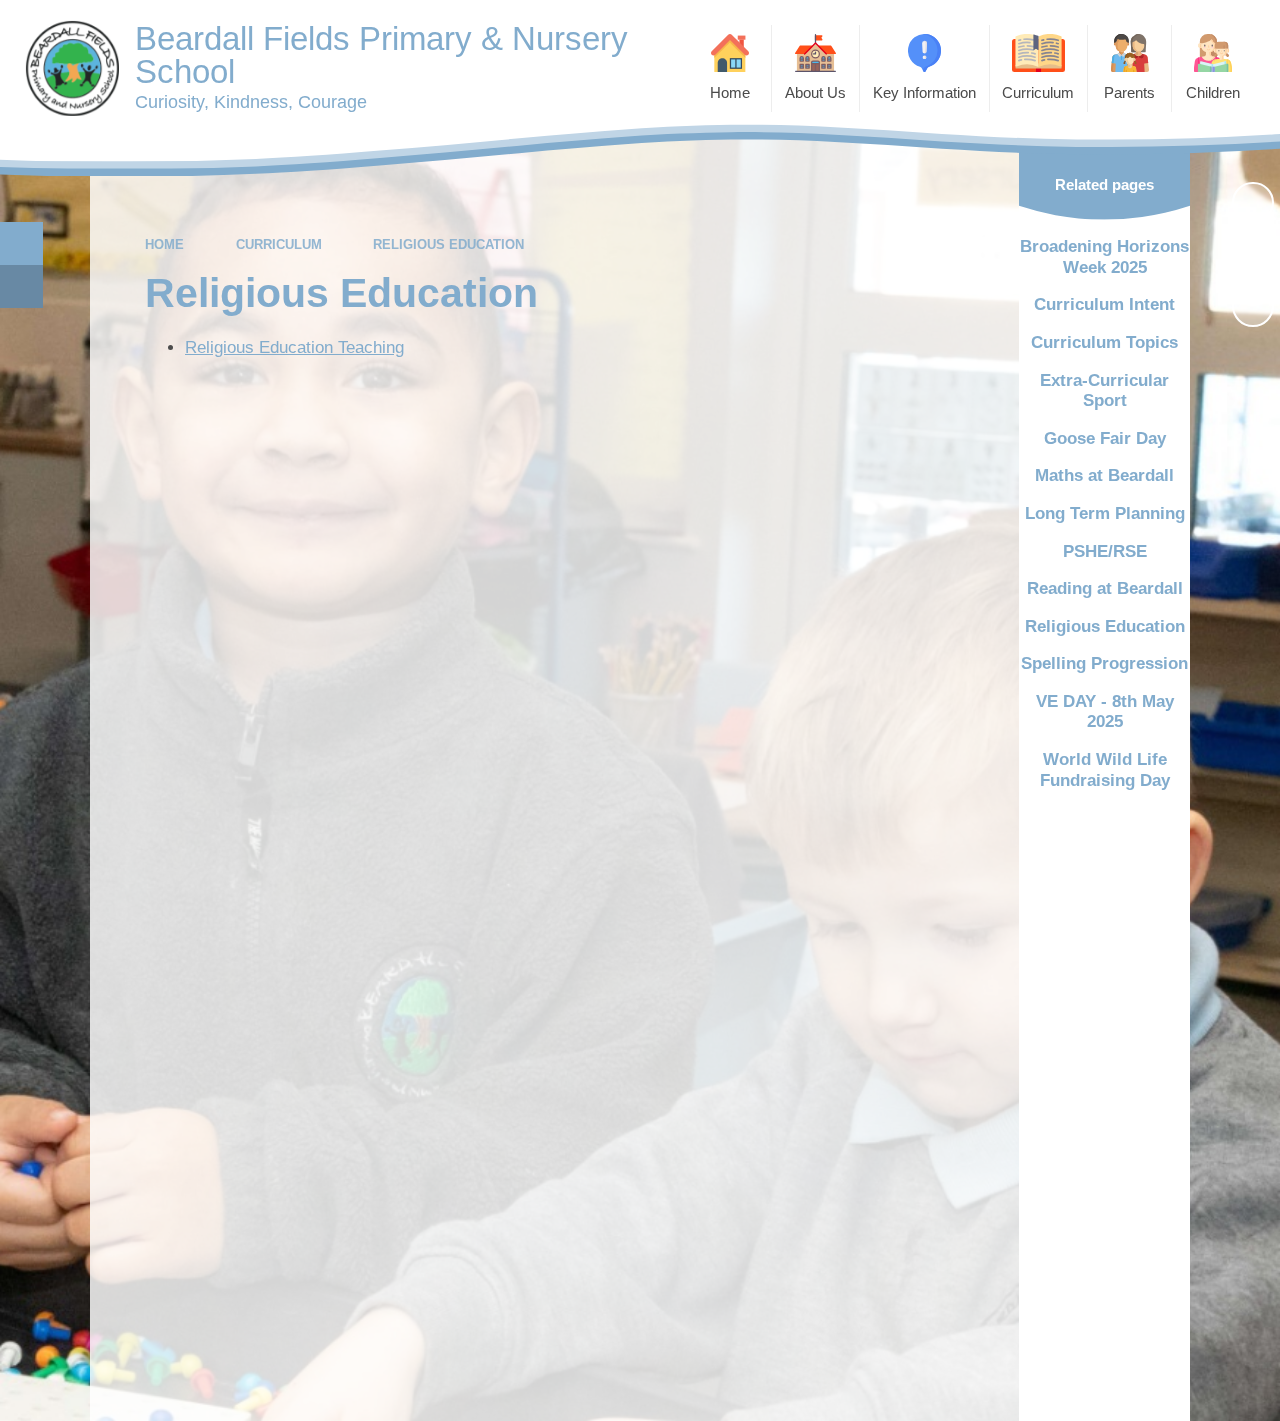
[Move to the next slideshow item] (1253, 306)
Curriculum (279, 244)
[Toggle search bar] (21, 243)
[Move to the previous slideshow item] (1253, 254)
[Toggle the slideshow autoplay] (1253, 203)
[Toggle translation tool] (21, 286)
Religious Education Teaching (294, 347)
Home (164, 244)
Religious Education (448, 244)
